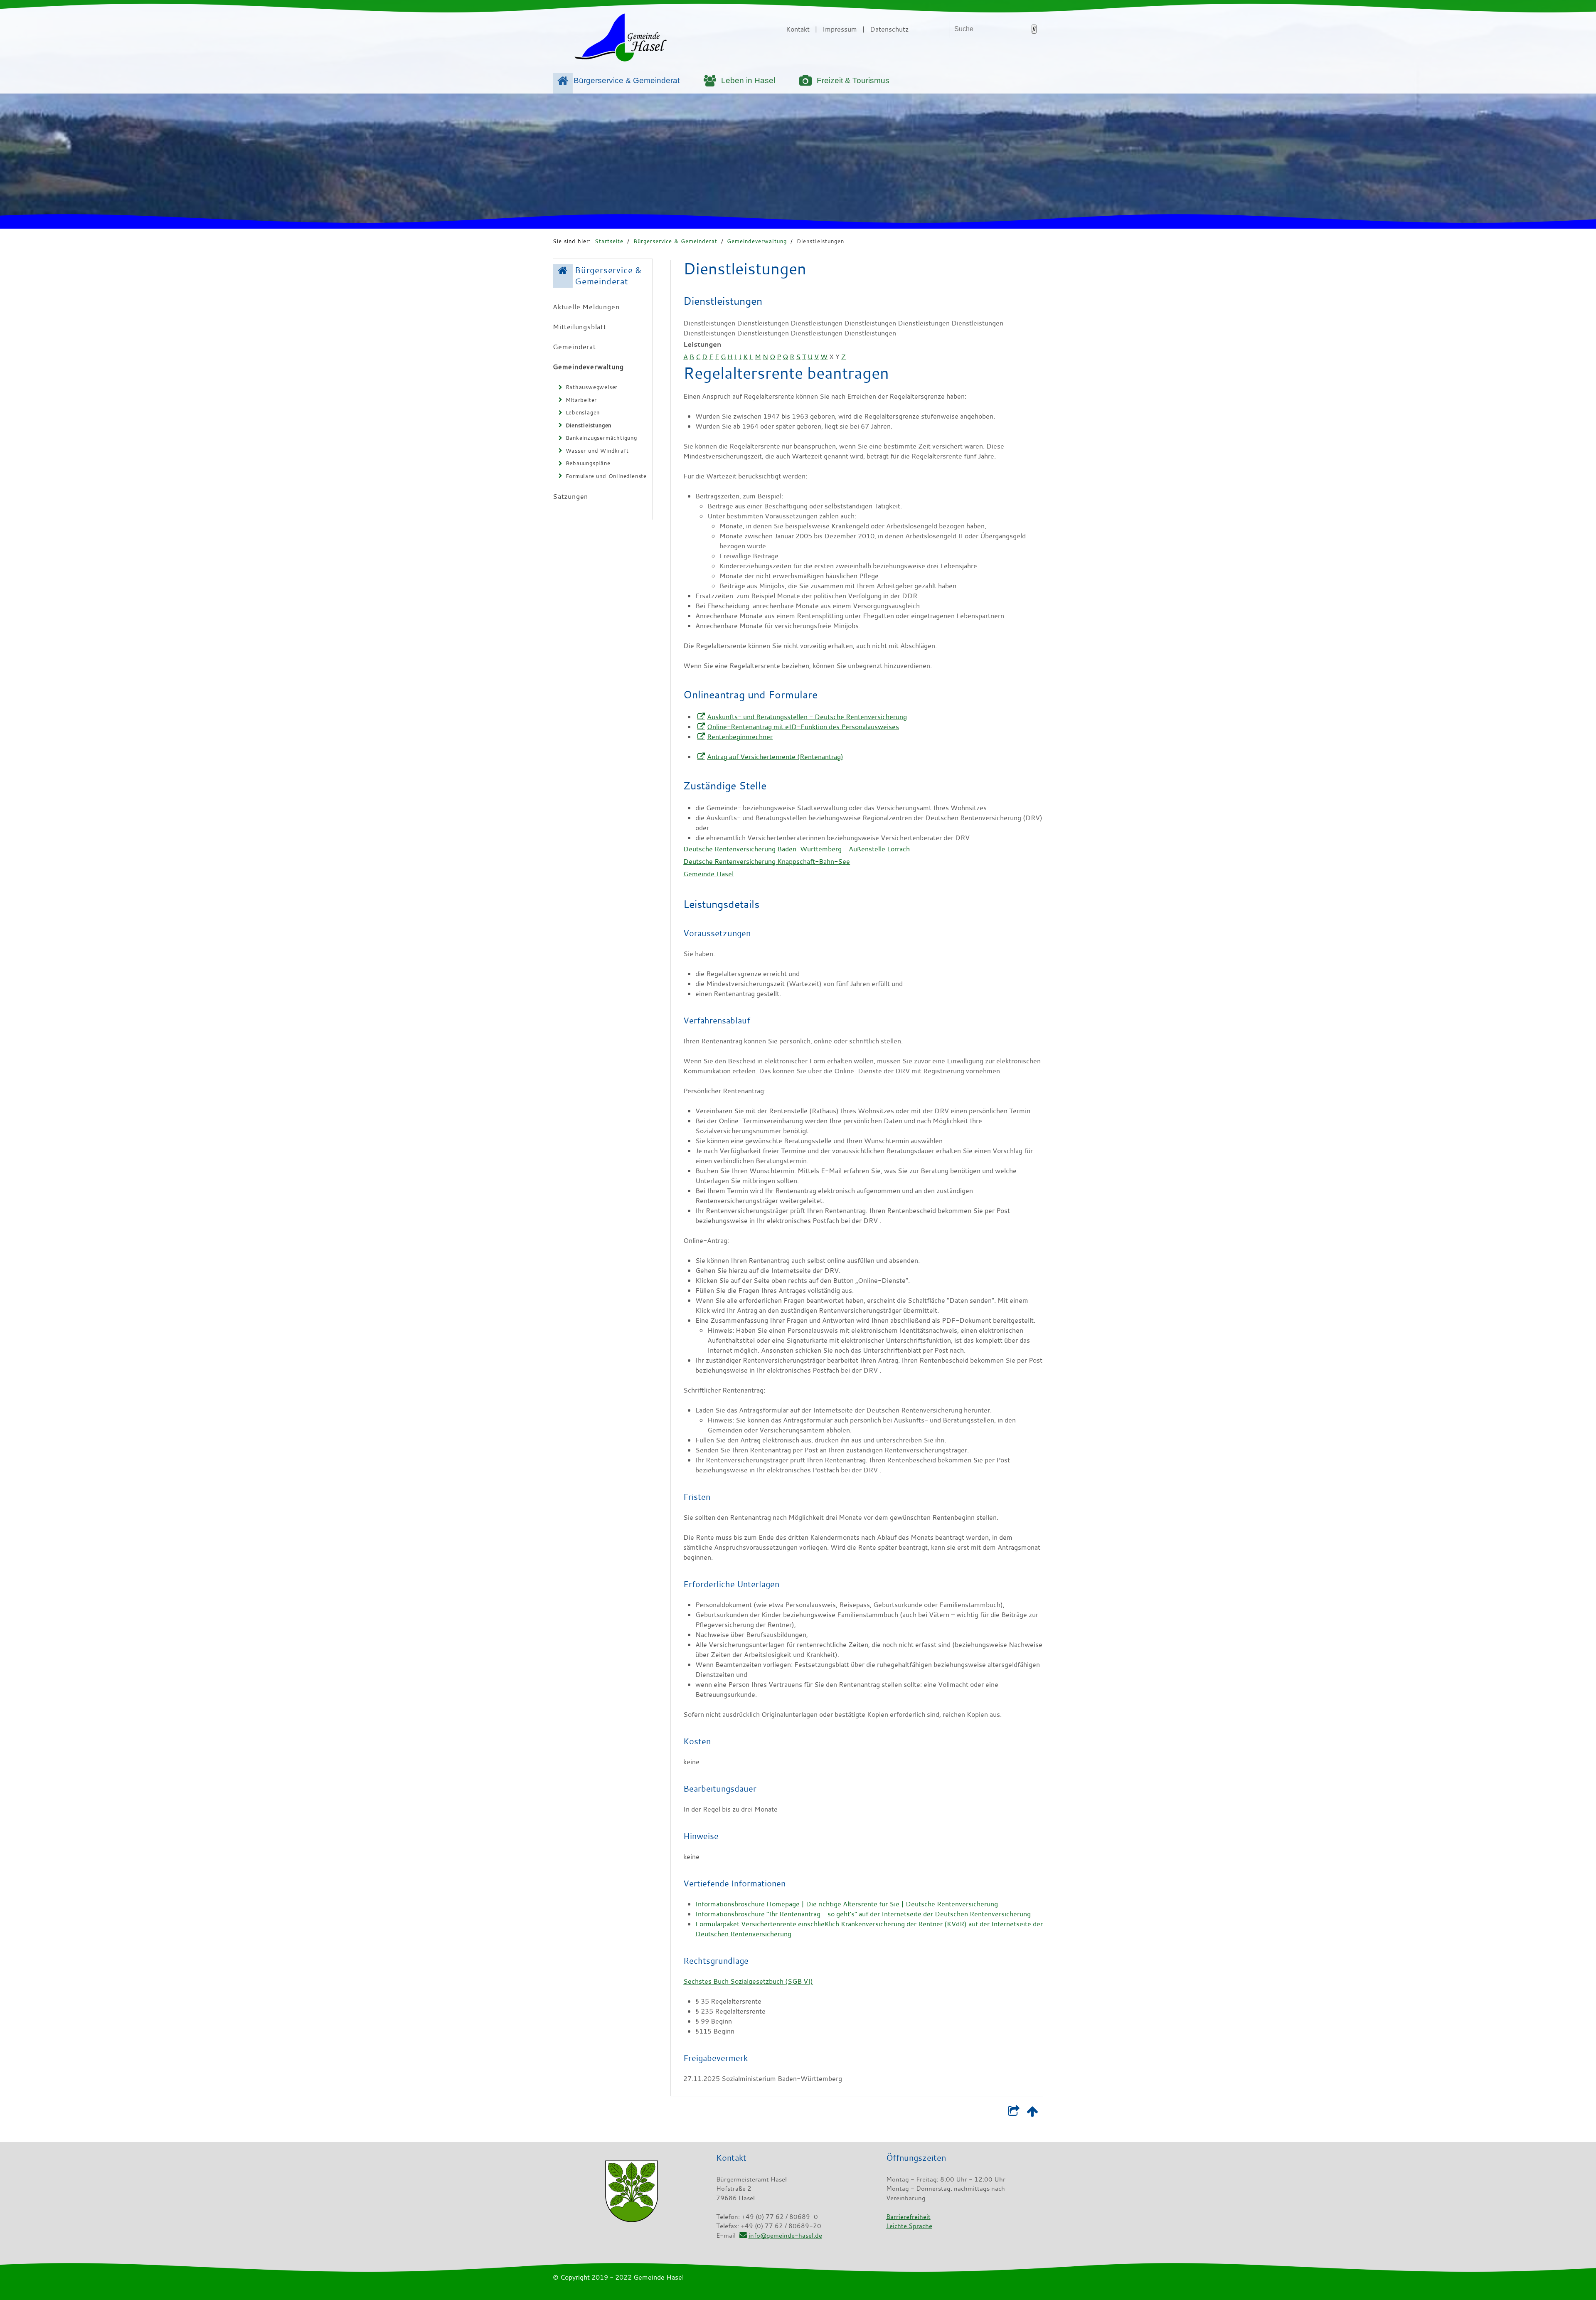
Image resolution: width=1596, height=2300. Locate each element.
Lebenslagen (583, 412)
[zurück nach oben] (1032, 2113)
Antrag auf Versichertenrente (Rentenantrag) (775, 757)
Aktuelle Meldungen (586, 307)
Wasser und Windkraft (597, 451)
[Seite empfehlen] (1014, 2113)
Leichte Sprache (909, 2226)
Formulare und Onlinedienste (606, 476)
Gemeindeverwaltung (757, 241)
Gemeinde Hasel (708, 874)
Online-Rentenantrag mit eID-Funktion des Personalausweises (803, 727)
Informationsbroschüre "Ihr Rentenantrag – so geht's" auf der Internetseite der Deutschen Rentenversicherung (863, 1914)
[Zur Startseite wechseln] (621, 39)
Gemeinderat (574, 347)
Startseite (609, 241)
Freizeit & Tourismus (853, 80)
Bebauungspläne (588, 463)
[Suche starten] (1034, 29)
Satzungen (570, 496)
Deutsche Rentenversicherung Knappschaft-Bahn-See (767, 861)
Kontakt (798, 29)
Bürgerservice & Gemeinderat (627, 80)
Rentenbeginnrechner (740, 737)
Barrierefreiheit (908, 2216)
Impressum (840, 29)
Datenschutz (889, 29)
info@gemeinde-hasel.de (785, 2235)
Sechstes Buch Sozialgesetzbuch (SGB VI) (748, 1981)
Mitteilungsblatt (580, 327)
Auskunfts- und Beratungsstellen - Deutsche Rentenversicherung (807, 717)
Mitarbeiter (581, 400)
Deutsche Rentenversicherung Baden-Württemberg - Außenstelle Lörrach (797, 849)
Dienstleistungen (820, 241)
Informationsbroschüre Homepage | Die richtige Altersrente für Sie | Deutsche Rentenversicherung (847, 1904)
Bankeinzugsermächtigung (601, 438)
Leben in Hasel (748, 80)
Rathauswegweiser (592, 387)
